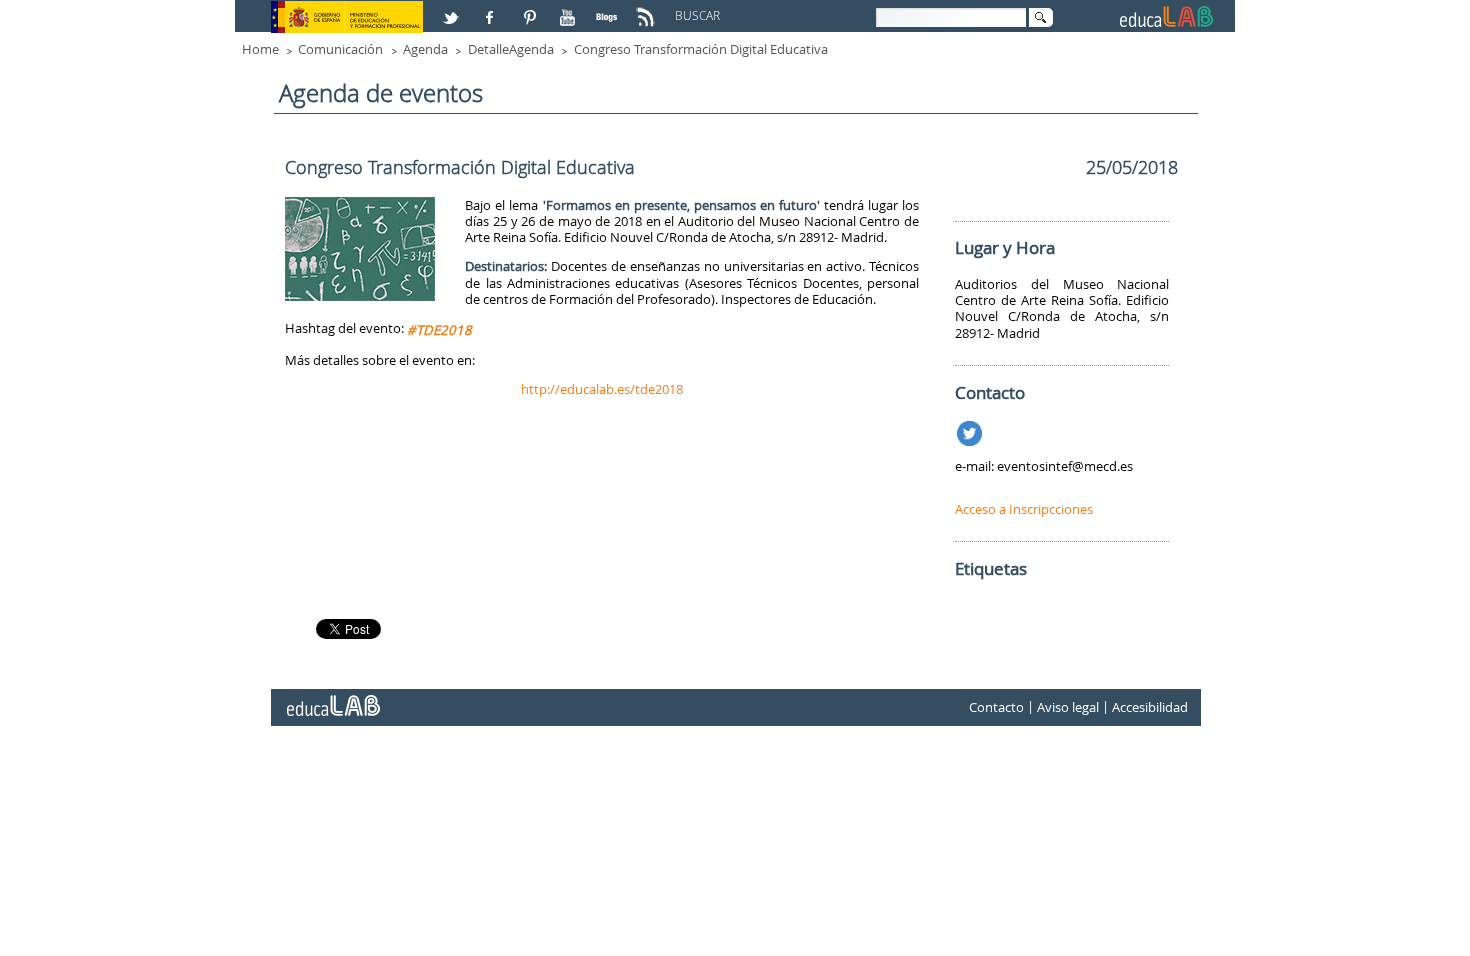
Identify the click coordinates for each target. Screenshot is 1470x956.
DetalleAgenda (511, 49)
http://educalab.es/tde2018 (602, 389)
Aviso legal (1068, 708)
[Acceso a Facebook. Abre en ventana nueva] (492, 9)
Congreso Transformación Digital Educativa (701, 49)
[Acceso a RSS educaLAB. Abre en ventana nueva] (648, 9)
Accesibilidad (1150, 708)
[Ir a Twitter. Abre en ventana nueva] (971, 430)
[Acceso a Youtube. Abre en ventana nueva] (570, 9)
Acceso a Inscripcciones (1024, 509)
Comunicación (340, 49)
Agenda (425, 49)
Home (260, 49)
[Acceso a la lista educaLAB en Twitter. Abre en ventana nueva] (453, 9)
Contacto (996, 708)
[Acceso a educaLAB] (332, 698)
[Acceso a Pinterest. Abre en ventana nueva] (531, 9)
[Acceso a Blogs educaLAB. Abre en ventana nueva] (609, 9)
